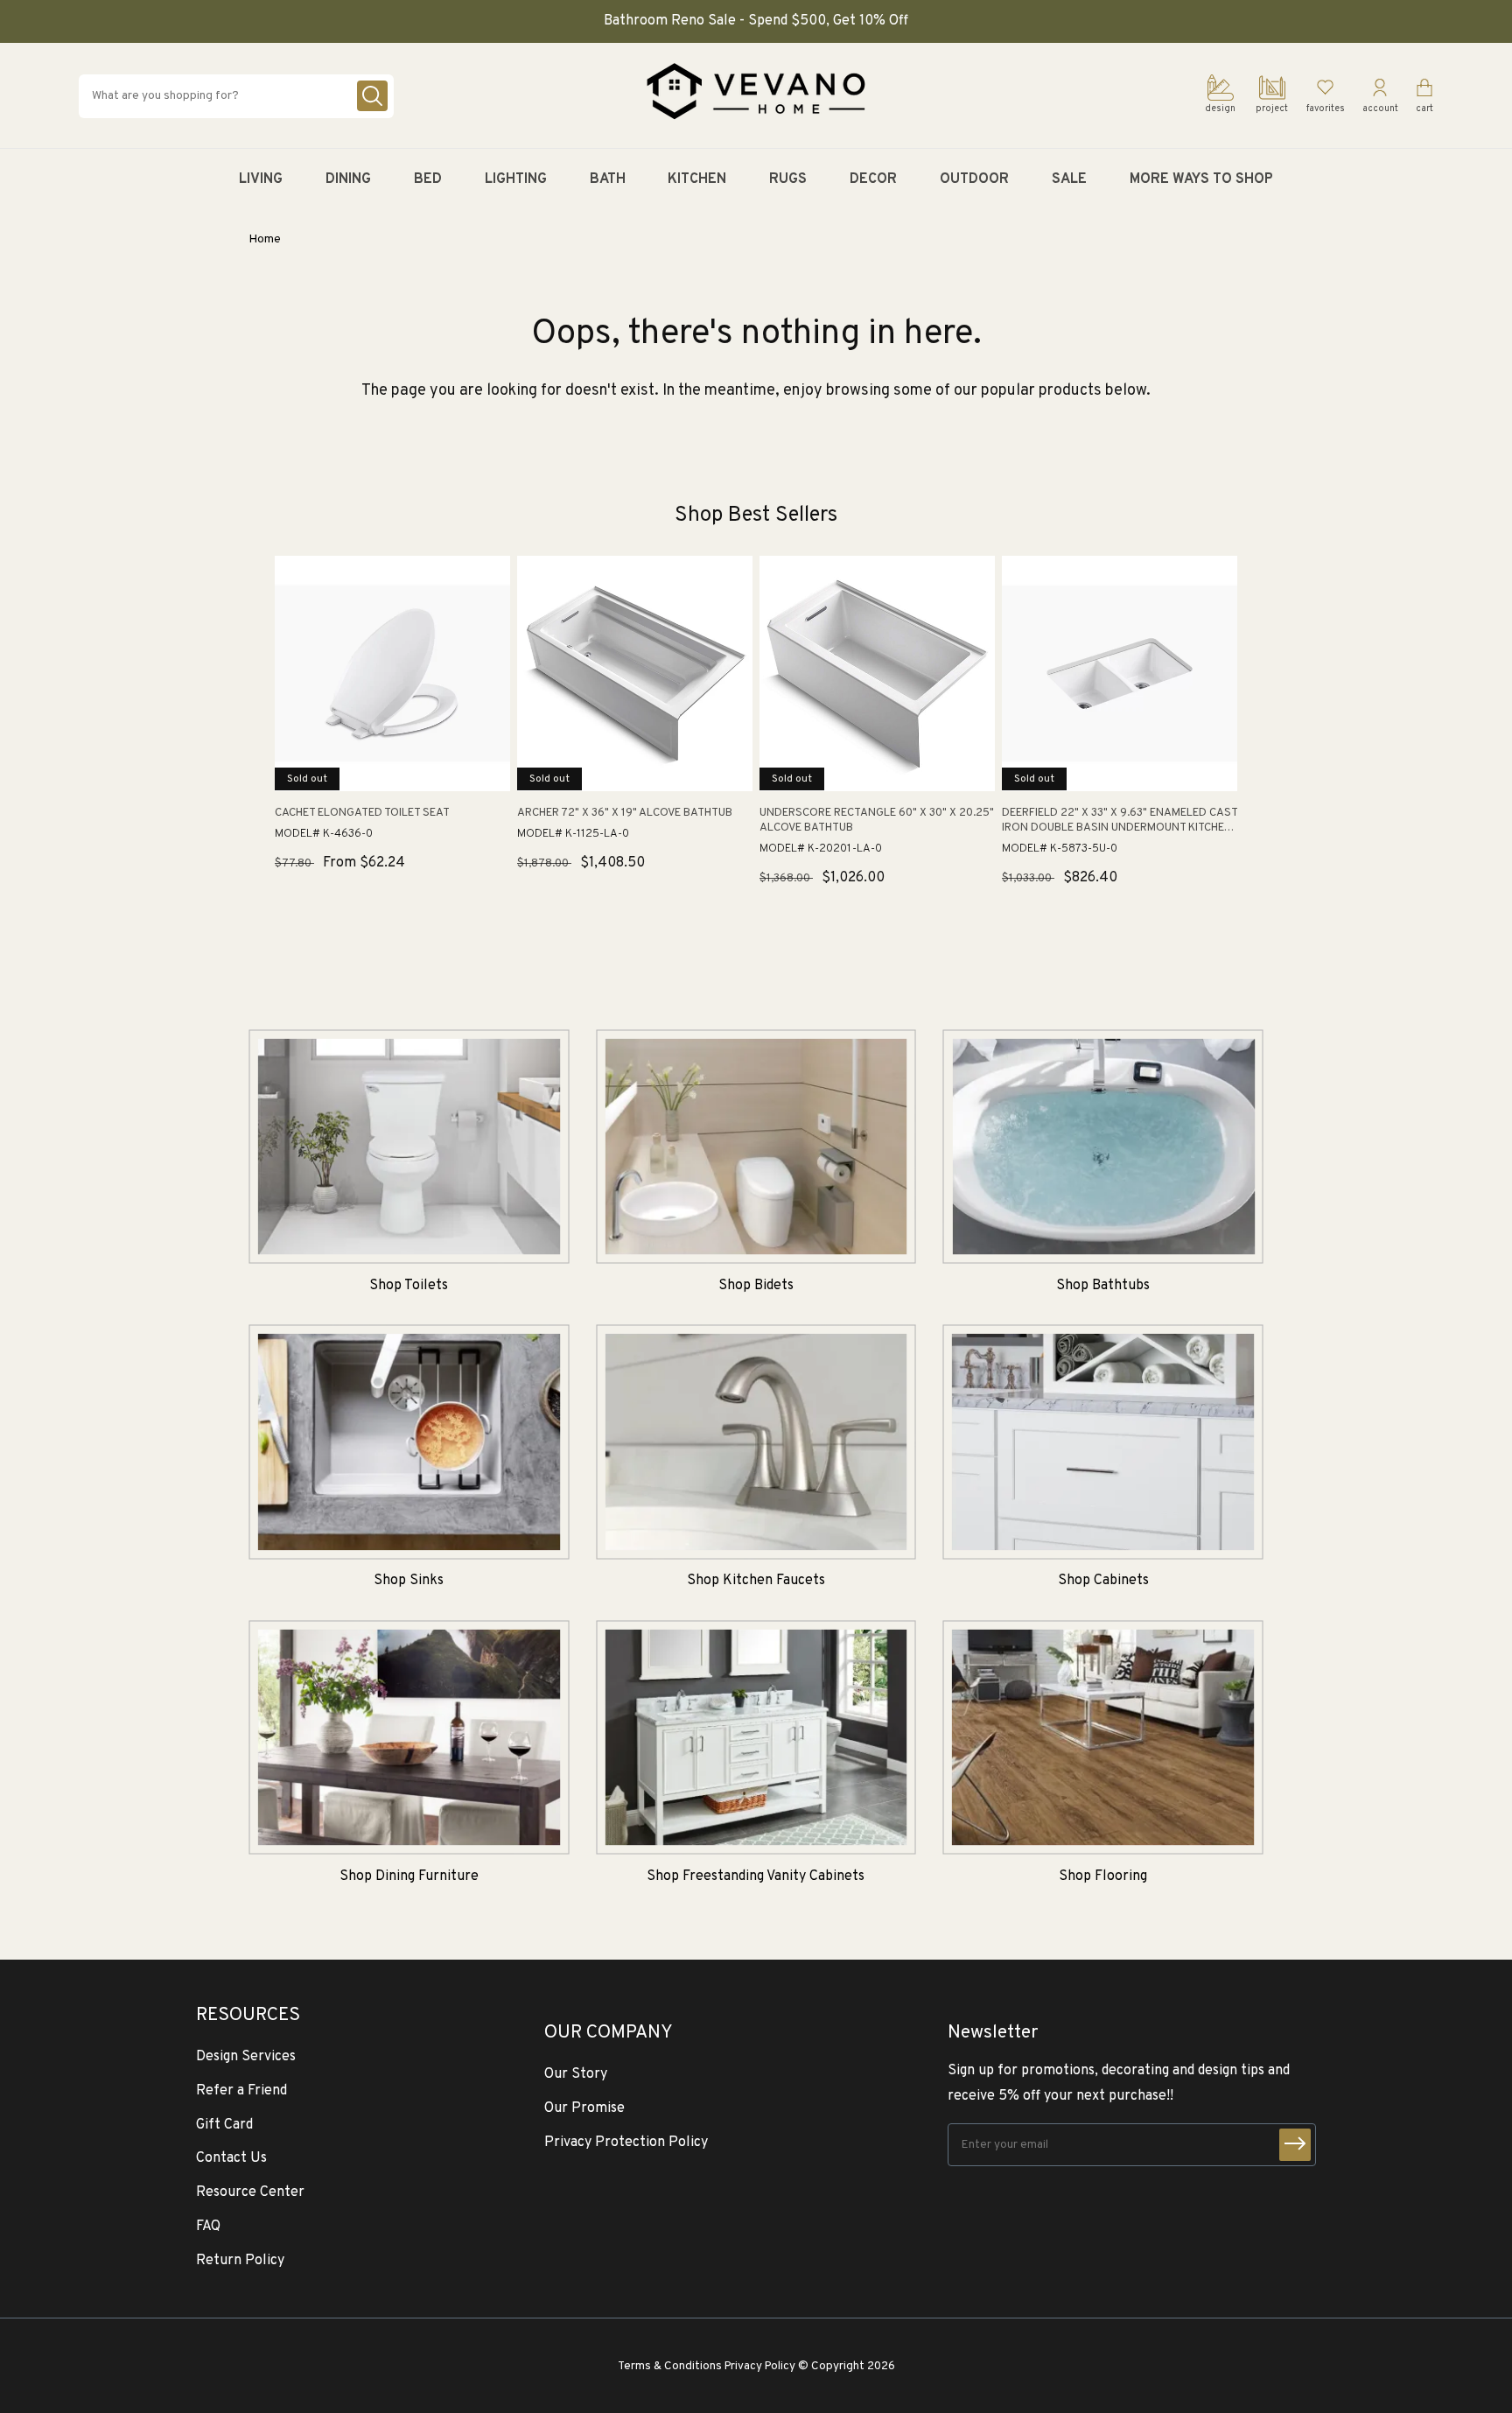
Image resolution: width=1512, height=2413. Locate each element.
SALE (1069, 179)
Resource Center (250, 2192)
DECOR (873, 179)
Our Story (576, 2074)
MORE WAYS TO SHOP (1201, 179)
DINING (348, 179)
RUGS (788, 179)
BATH (608, 179)
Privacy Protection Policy (626, 2143)
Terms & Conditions (670, 2366)
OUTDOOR (974, 179)
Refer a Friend (241, 2091)
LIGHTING (516, 179)
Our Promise (584, 2108)
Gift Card (224, 2125)
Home (265, 239)
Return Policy (240, 2261)
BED (428, 179)
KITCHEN (697, 179)
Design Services (246, 2057)
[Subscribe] (1295, 2145)
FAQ (208, 2227)
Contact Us (231, 2158)
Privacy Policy (760, 2366)
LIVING (261, 179)
